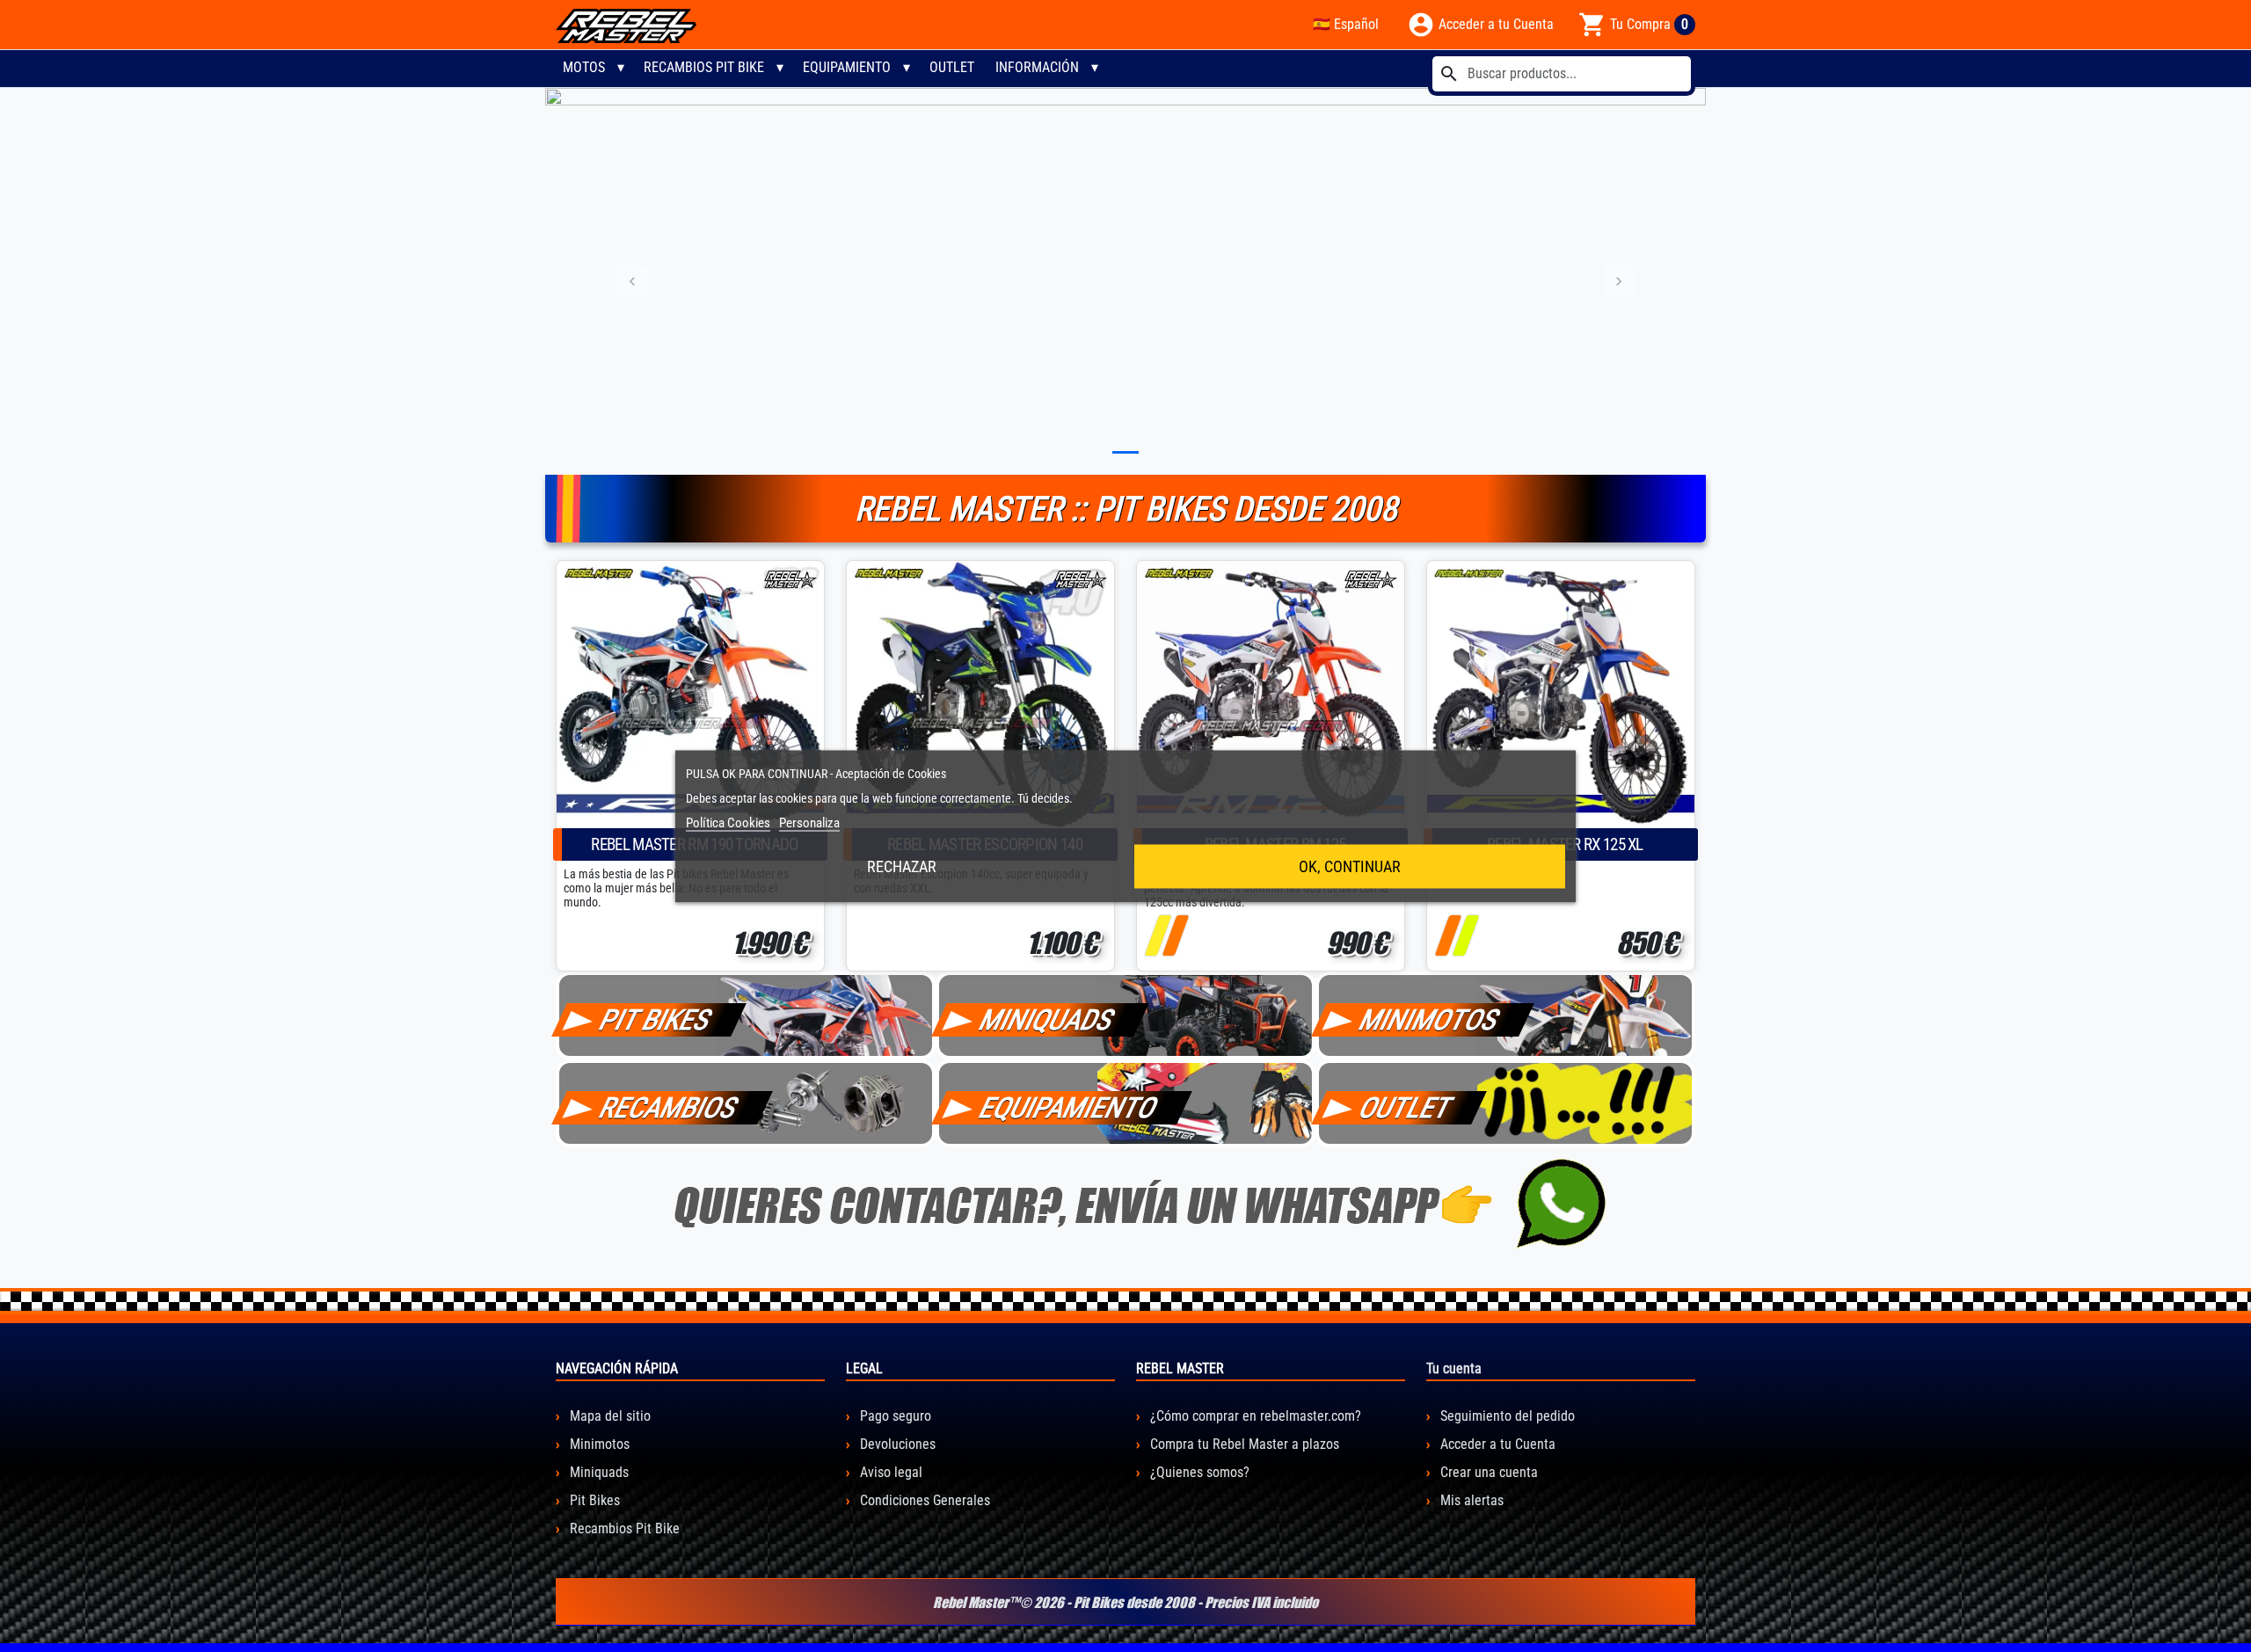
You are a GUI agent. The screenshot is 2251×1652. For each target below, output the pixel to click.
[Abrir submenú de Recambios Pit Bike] (780, 68)
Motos (584, 67)
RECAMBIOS (669, 1108)
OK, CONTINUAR (1350, 866)
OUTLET (952, 67)
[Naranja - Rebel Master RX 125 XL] (1448, 935)
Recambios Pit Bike (704, 67)
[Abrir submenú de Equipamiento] (907, 68)
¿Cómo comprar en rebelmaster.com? (1254, 1416)
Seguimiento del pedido (1506, 1416)
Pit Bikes (593, 1500)
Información (1037, 67)
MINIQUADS (1047, 1020)
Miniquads (597, 1472)
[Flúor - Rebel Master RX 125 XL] (1465, 935)
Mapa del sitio (608, 1416)
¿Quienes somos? (1198, 1472)
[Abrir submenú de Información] (1095, 68)
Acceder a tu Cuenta (1496, 1444)
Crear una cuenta (1487, 1472)
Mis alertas (1470, 1500)
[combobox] (1562, 74)
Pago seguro (894, 1416)
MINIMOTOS (1430, 1020)
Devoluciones (896, 1444)
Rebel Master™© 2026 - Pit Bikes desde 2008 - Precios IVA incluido (1125, 1602)
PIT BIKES (656, 1020)
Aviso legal (889, 1472)
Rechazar (902, 866)
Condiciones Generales (923, 1500)
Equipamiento (847, 67)
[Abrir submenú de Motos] (621, 68)
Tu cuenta (1454, 1368)
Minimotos (598, 1444)
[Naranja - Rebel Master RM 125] (1175, 935)
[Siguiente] (1619, 281)
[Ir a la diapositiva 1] (1125, 452)
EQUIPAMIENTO (1069, 1108)
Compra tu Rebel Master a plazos (1243, 1444)
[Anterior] (632, 281)
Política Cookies (728, 822)
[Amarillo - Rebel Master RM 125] (1158, 935)
